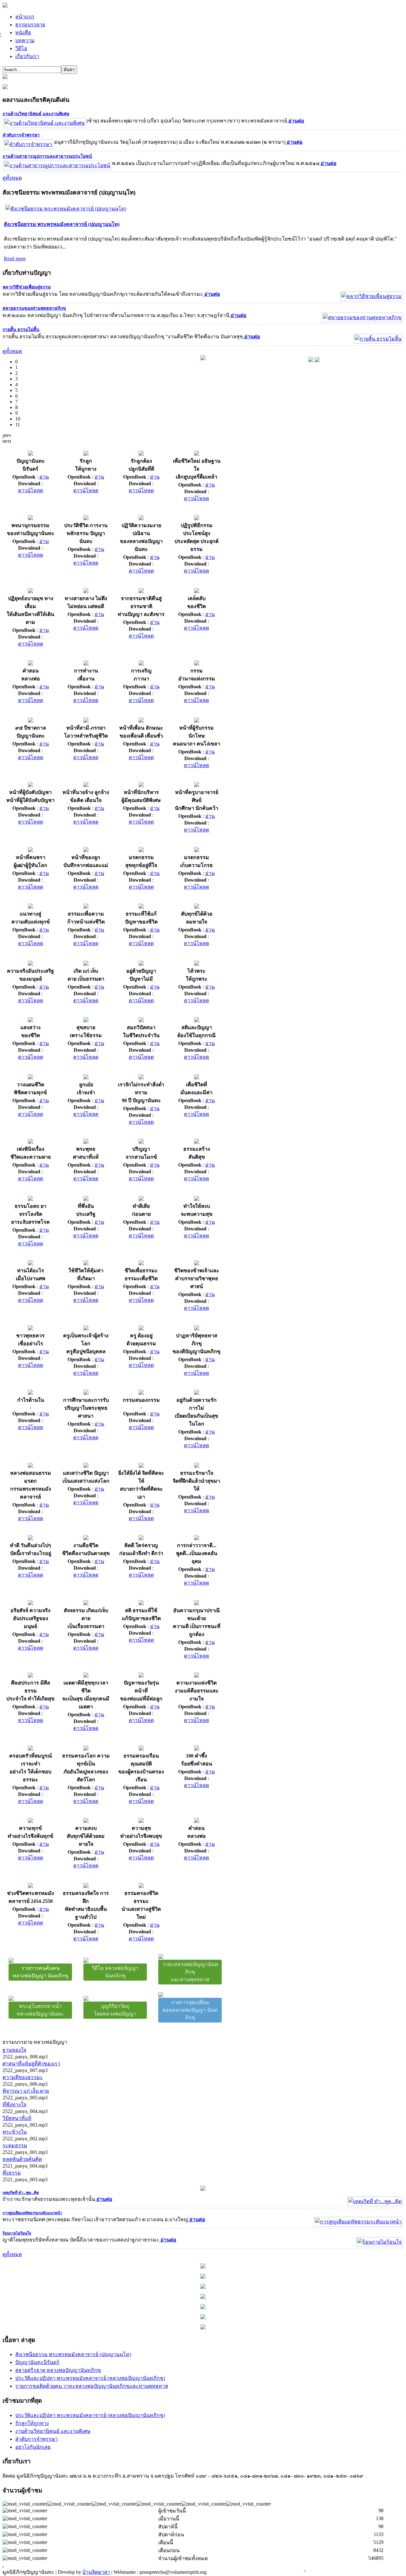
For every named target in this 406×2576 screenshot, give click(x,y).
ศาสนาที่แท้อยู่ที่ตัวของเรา (31, 2064)
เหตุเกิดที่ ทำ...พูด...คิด (21, 2193)
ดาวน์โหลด (31, 490)
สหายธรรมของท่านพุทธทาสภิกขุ (34, 308)
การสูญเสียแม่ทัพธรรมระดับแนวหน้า (32, 2213)
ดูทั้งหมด (12, 178)
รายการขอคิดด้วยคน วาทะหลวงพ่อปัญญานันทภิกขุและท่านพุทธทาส (92, 2386)
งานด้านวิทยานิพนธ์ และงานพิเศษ (36, 114)
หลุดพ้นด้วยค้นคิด (22, 2159)
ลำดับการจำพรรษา (21, 135)
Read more (15, 258)
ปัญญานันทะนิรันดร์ (37, 2362)
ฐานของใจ (14, 2050)
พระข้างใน (15, 2132)
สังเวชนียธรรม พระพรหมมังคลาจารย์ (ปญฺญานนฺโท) (62, 224)
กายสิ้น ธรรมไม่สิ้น (21, 330)
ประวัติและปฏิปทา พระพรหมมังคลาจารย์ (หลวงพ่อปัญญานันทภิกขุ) (90, 2378)
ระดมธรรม (15, 2146)
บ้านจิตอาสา (96, 2572)
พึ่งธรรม (12, 2173)
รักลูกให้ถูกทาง (32, 2423)
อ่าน (44, 477)
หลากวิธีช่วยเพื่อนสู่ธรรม (27, 287)
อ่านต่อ (296, 121)
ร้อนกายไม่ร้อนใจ (17, 2233)
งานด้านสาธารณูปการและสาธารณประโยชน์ (47, 156)
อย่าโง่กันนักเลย (33, 2447)
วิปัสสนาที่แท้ (17, 2118)
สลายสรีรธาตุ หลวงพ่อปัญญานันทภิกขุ (58, 2370)
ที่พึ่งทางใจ (14, 2105)
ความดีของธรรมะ (23, 2077)
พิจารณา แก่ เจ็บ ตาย (26, 2091)
